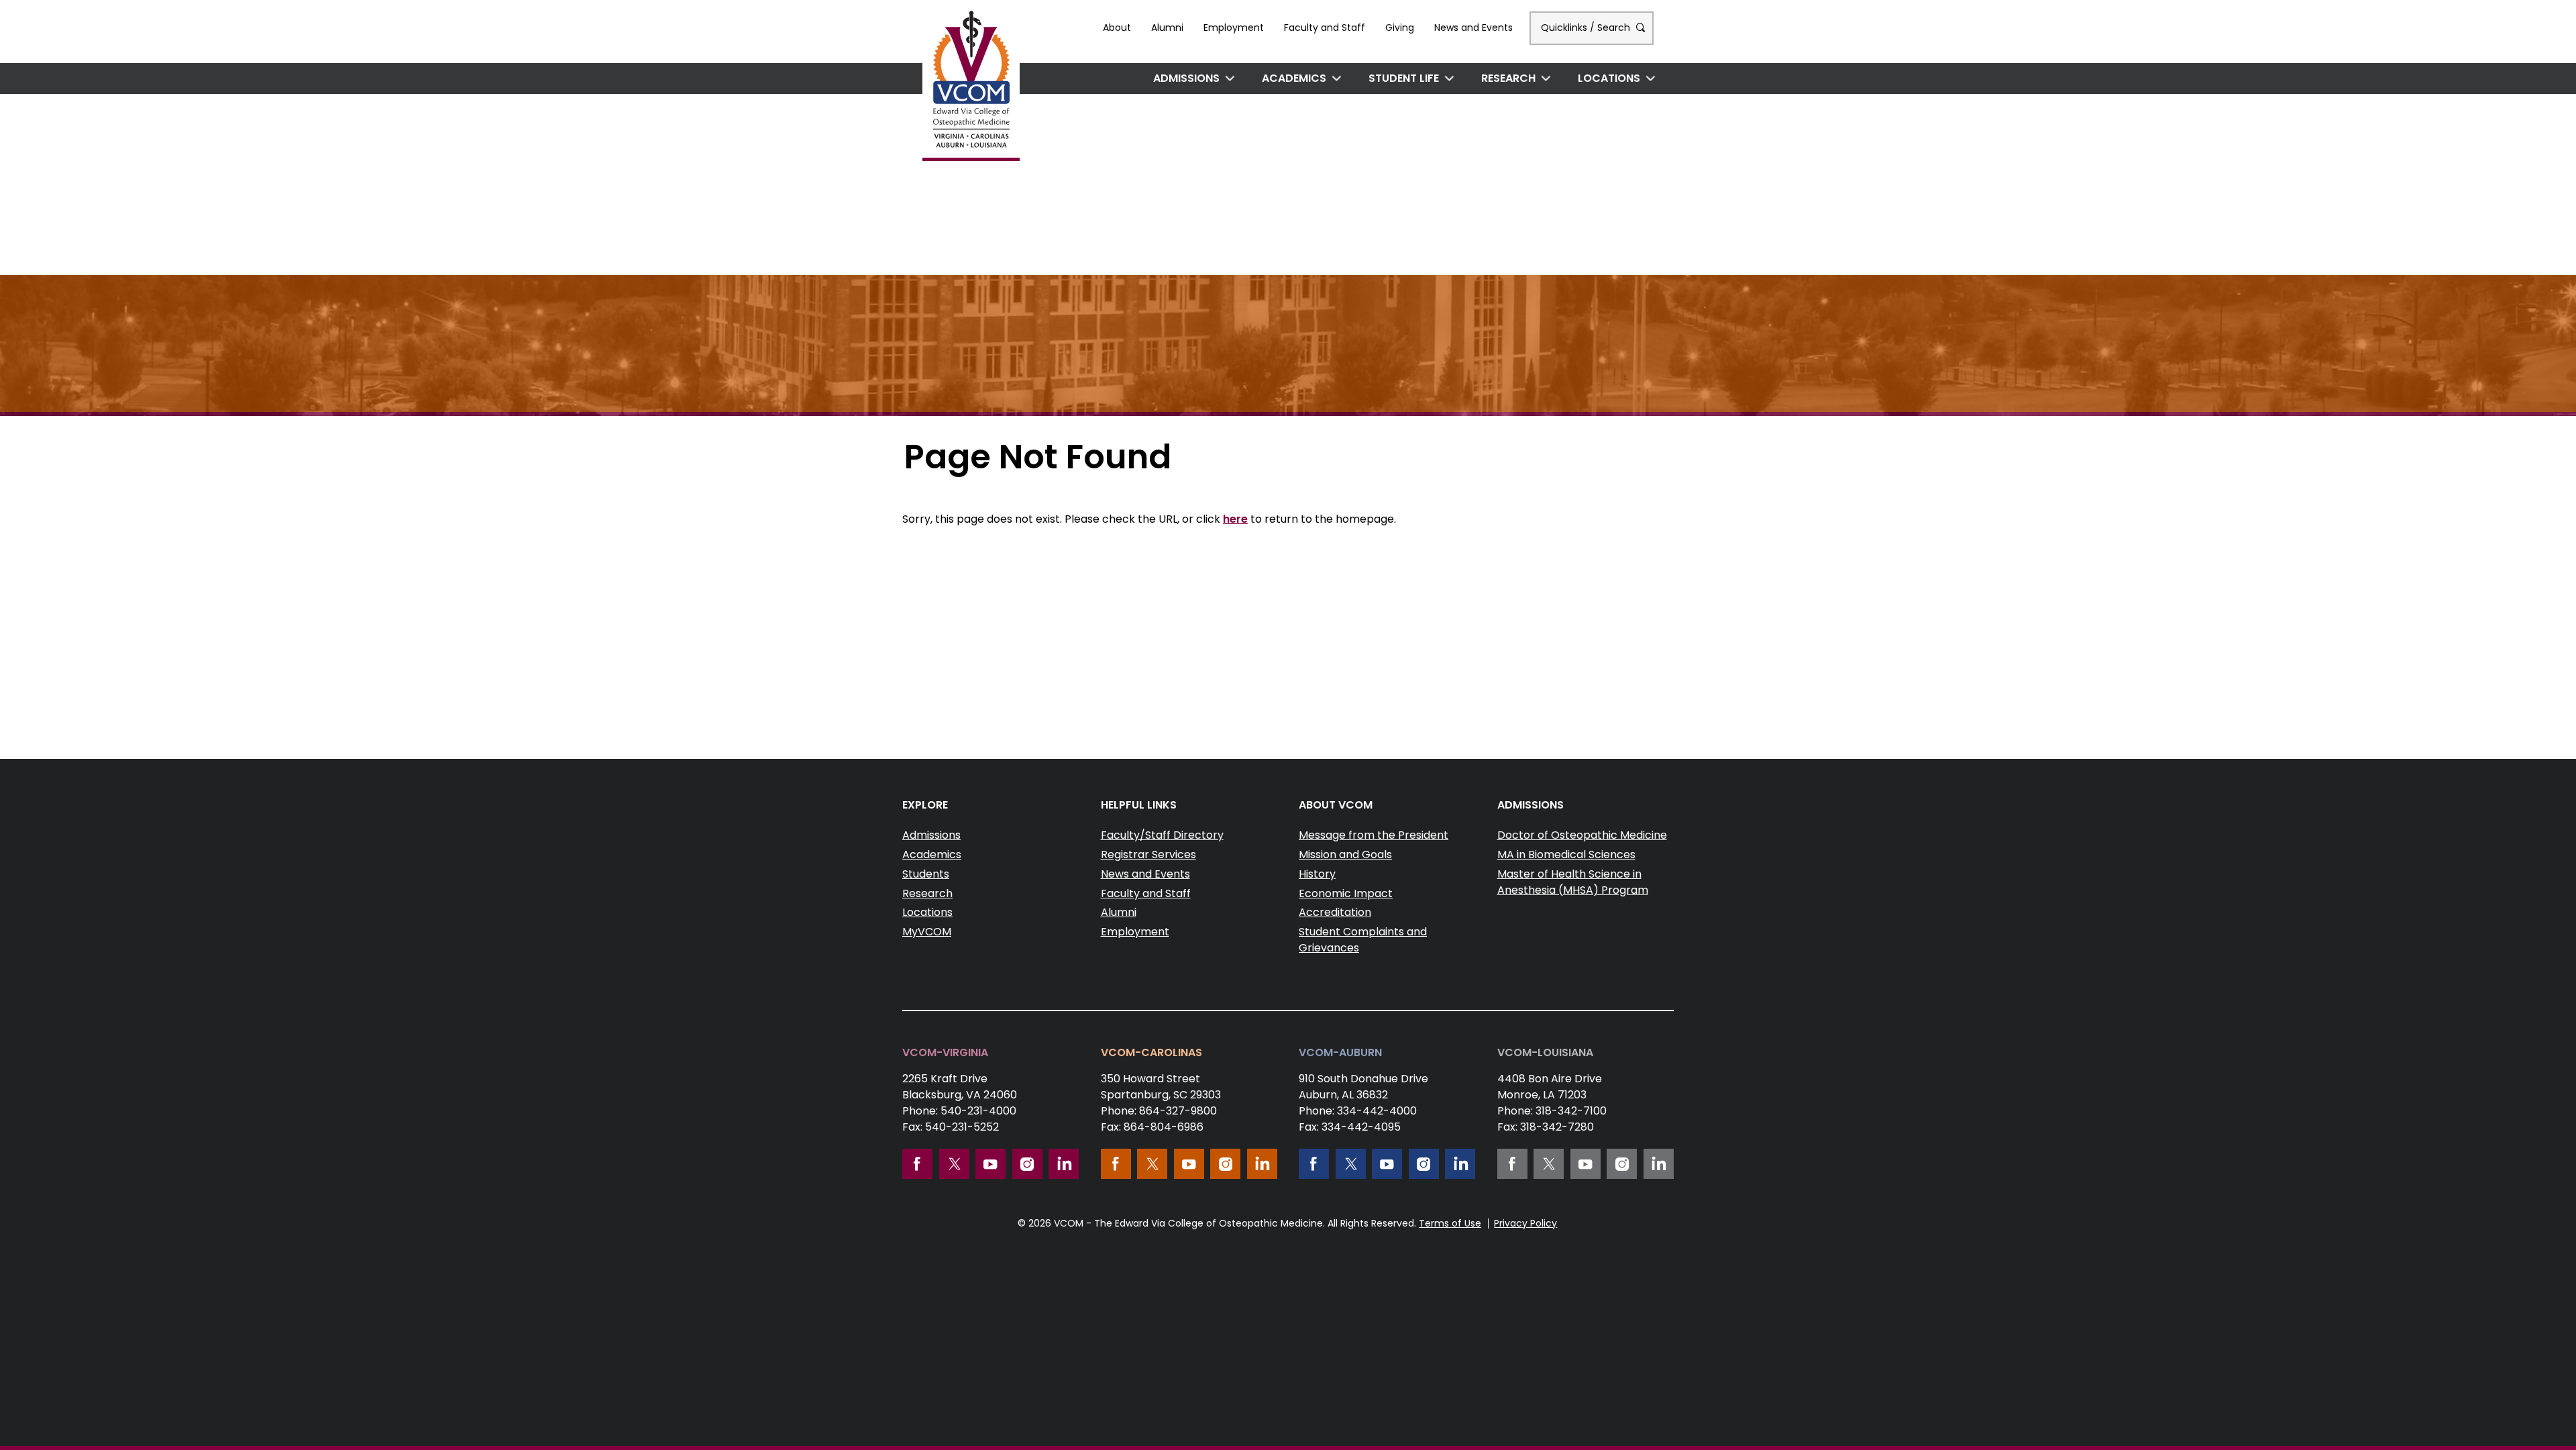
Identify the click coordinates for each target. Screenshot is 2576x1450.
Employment (1234, 28)
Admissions (1186, 78)
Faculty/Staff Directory (1162, 835)
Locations (1609, 78)
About (1117, 28)
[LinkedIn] (1064, 1164)
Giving (1400, 28)
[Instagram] (1027, 1164)
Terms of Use (1450, 1223)
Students (926, 874)
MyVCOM (927, 932)
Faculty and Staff (1325, 28)
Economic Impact (1346, 893)
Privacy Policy (1525, 1223)
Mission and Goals (1345, 855)
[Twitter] (954, 1164)
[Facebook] (917, 1164)
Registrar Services (1148, 855)
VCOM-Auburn (1340, 1052)
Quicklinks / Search (1587, 28)
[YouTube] (990, 1164)
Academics (1294, 78)
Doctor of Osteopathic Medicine (1582, 835)
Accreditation (1335, 912)
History (1317, 874)
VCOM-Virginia (945, 1052)
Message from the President (1374, 835)
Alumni (1167, 28)
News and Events (1473, 28)
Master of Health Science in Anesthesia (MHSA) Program (1573, 882)
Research (1508, 78)
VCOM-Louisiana (1545, 1052)
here (1235, 519)
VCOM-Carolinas (1151, 1052)
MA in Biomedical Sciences (1566, 855)
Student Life (1404, 78)
